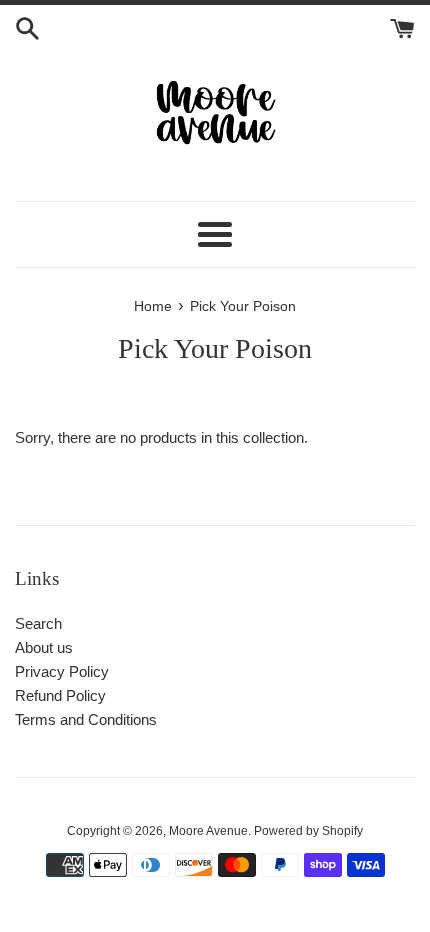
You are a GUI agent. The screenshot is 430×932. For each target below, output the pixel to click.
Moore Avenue (208, 831)
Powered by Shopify (308, 831)
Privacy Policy (62, 671)
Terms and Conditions (86, 719)
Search (38, 623)
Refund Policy (60, 695)
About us (44, 647)
